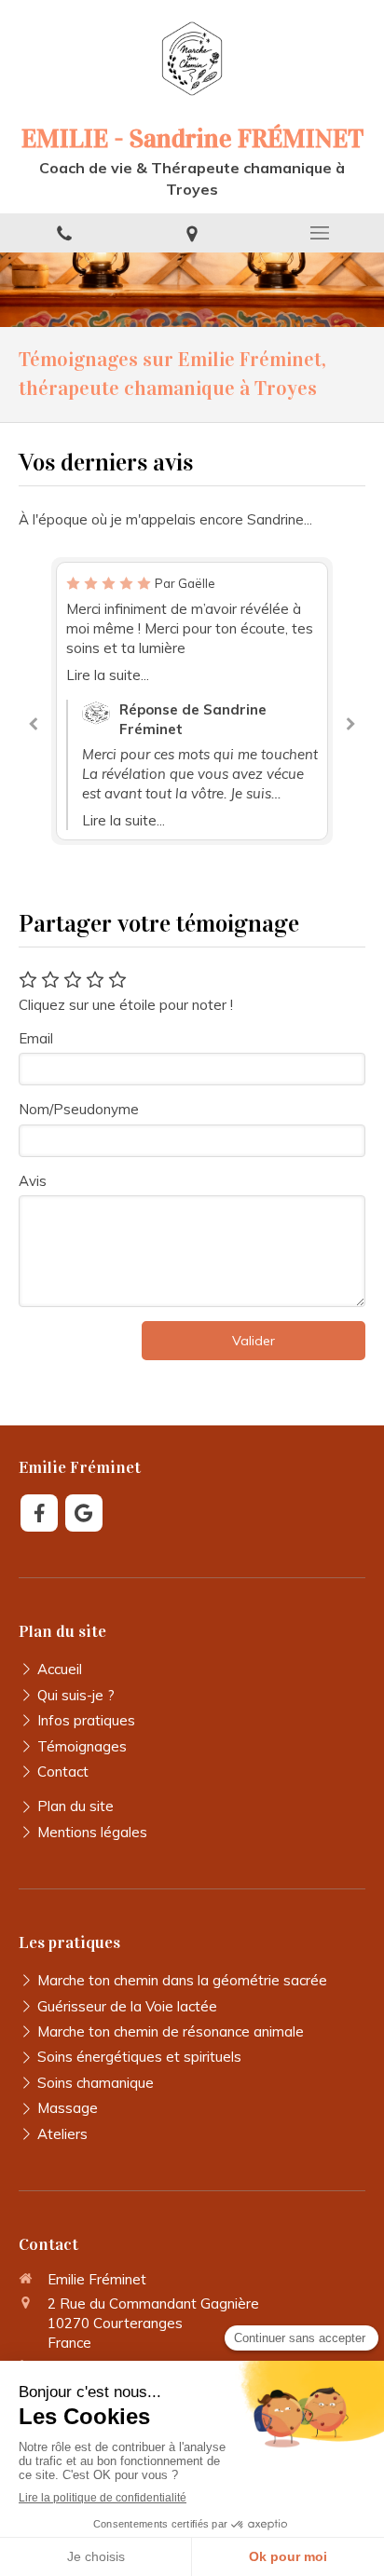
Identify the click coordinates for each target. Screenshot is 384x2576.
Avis (33, 1181)
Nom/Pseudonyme (79, 1109)
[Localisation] (192, 233)
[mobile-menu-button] (320, 233)
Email (36, 1038)
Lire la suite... (108, 675)
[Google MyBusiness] (84, 1513)
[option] (192, 701)
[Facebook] (39, 1513)
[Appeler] (64, 233)
